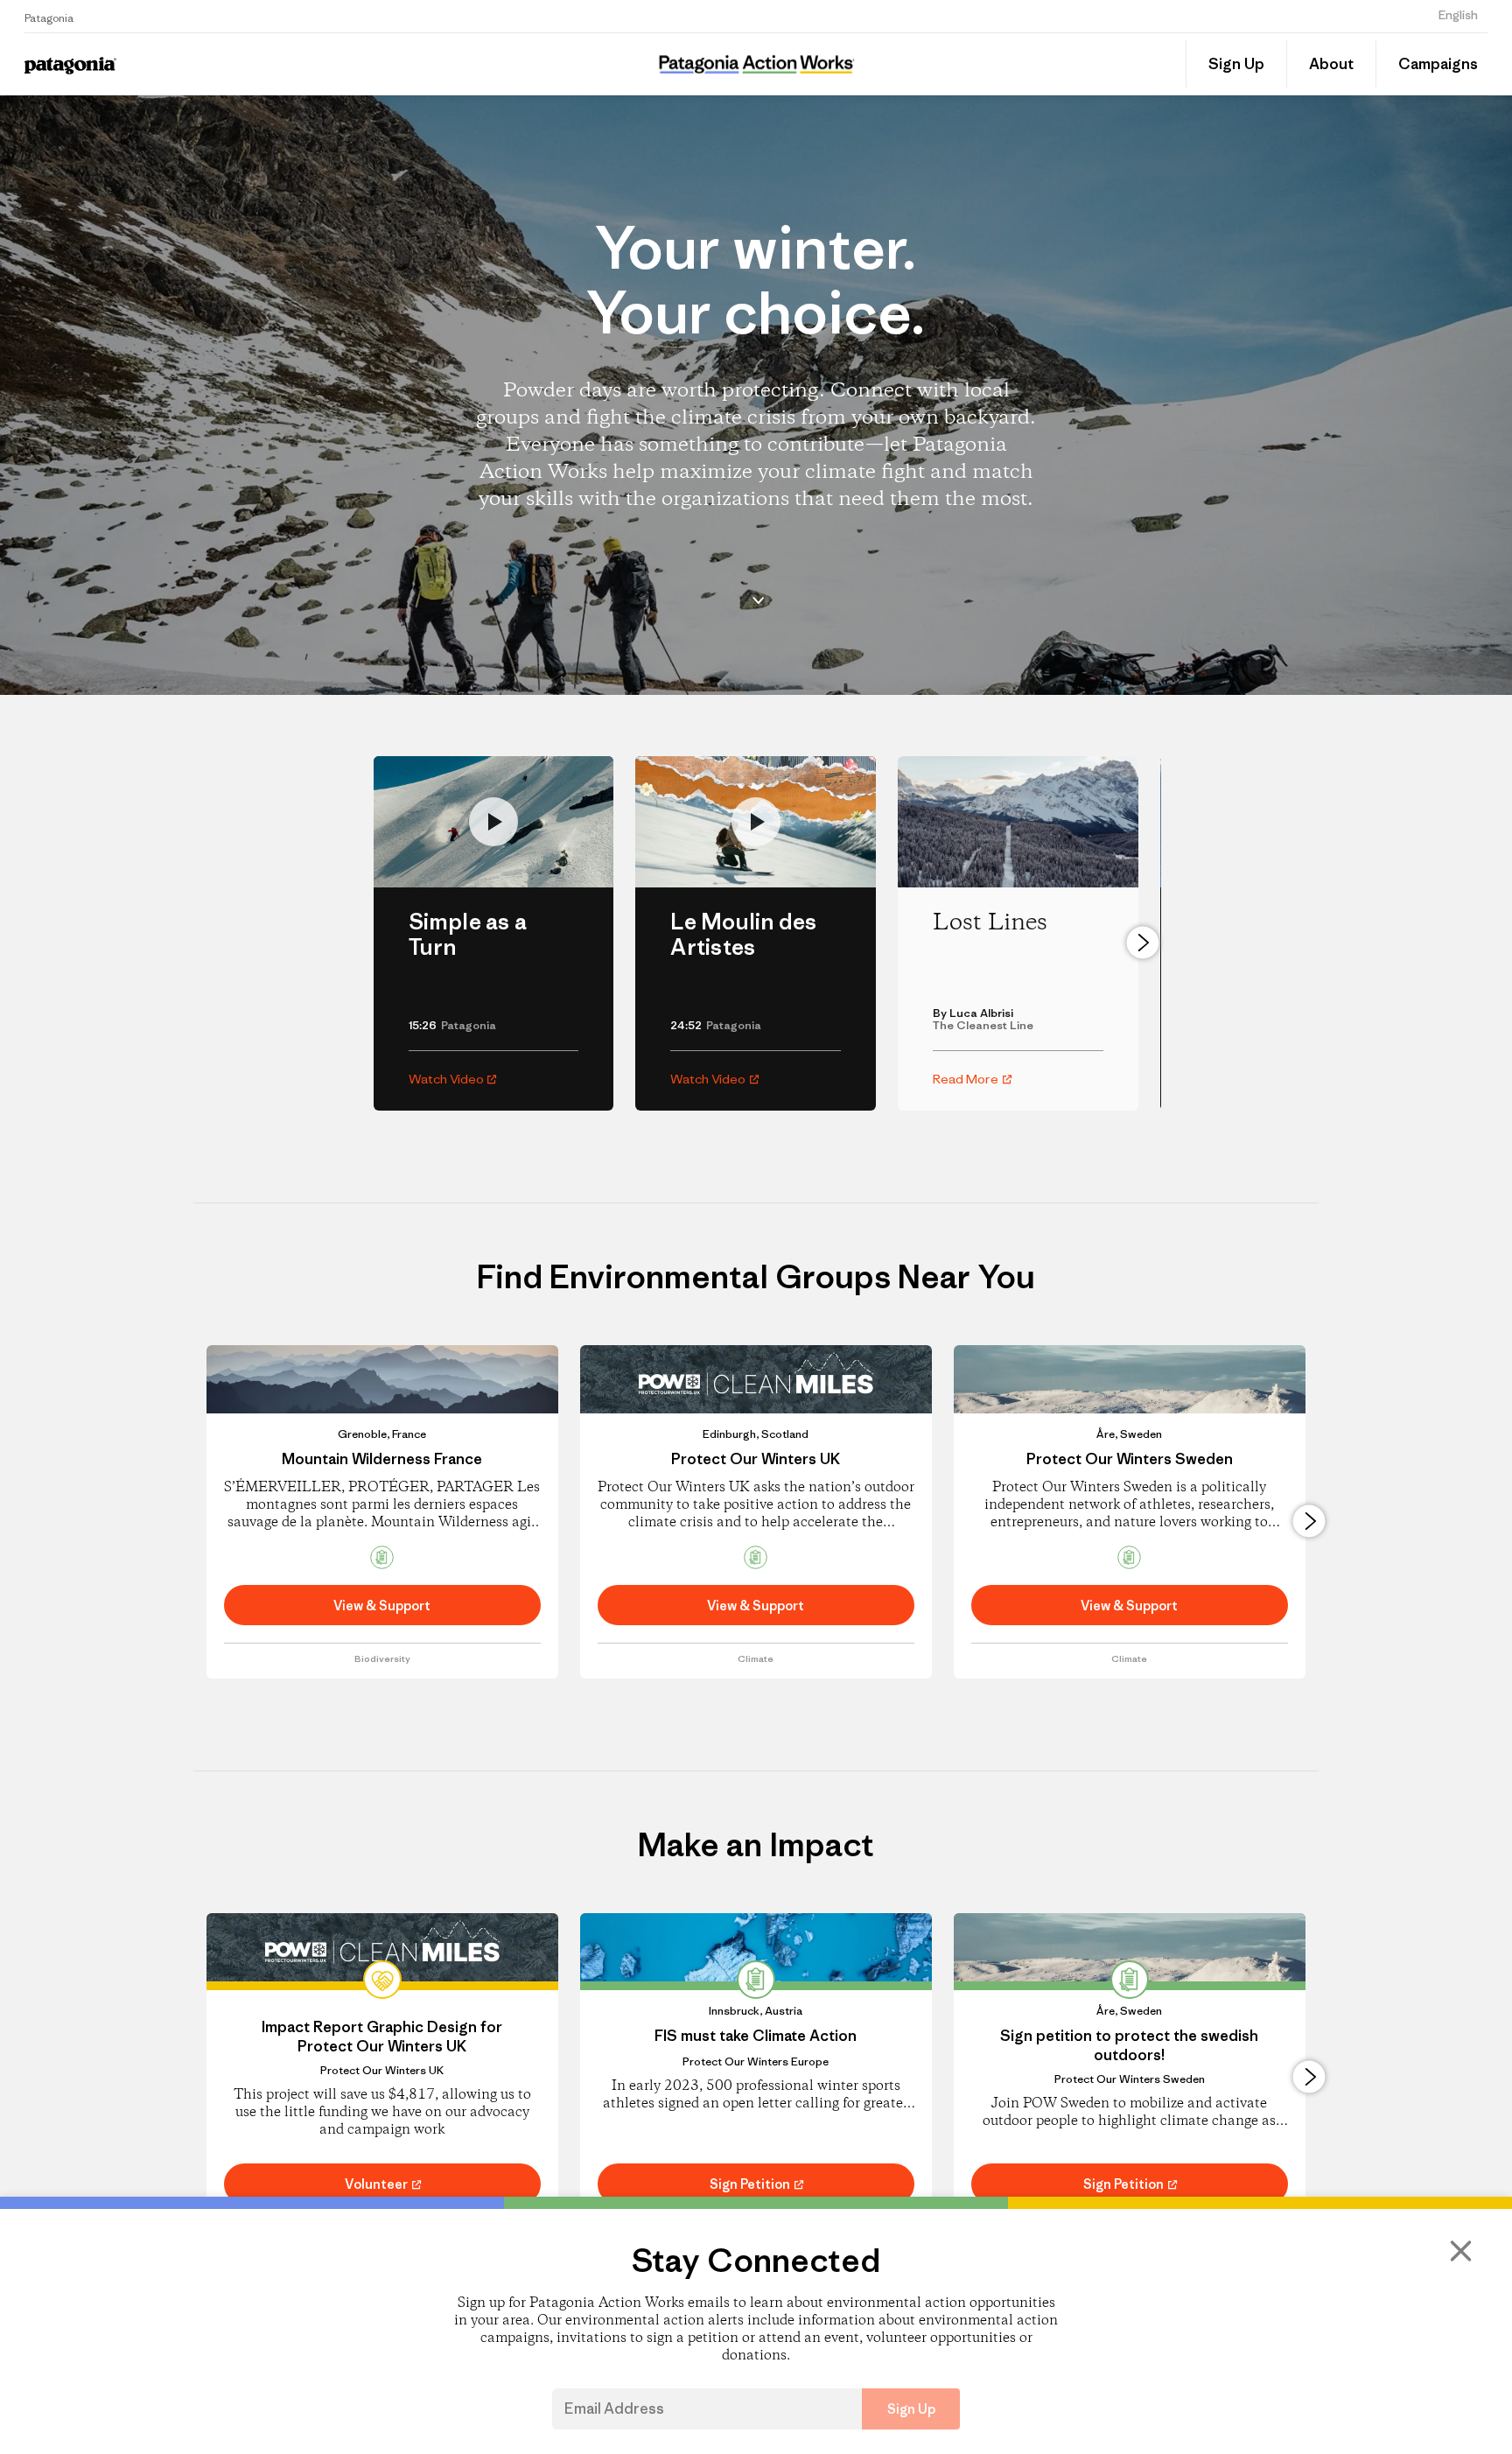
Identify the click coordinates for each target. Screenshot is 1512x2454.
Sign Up (1236, 64)
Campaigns (1438, 64)
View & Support (382, 1606)
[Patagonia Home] (203, 64)
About (1331, 64)
